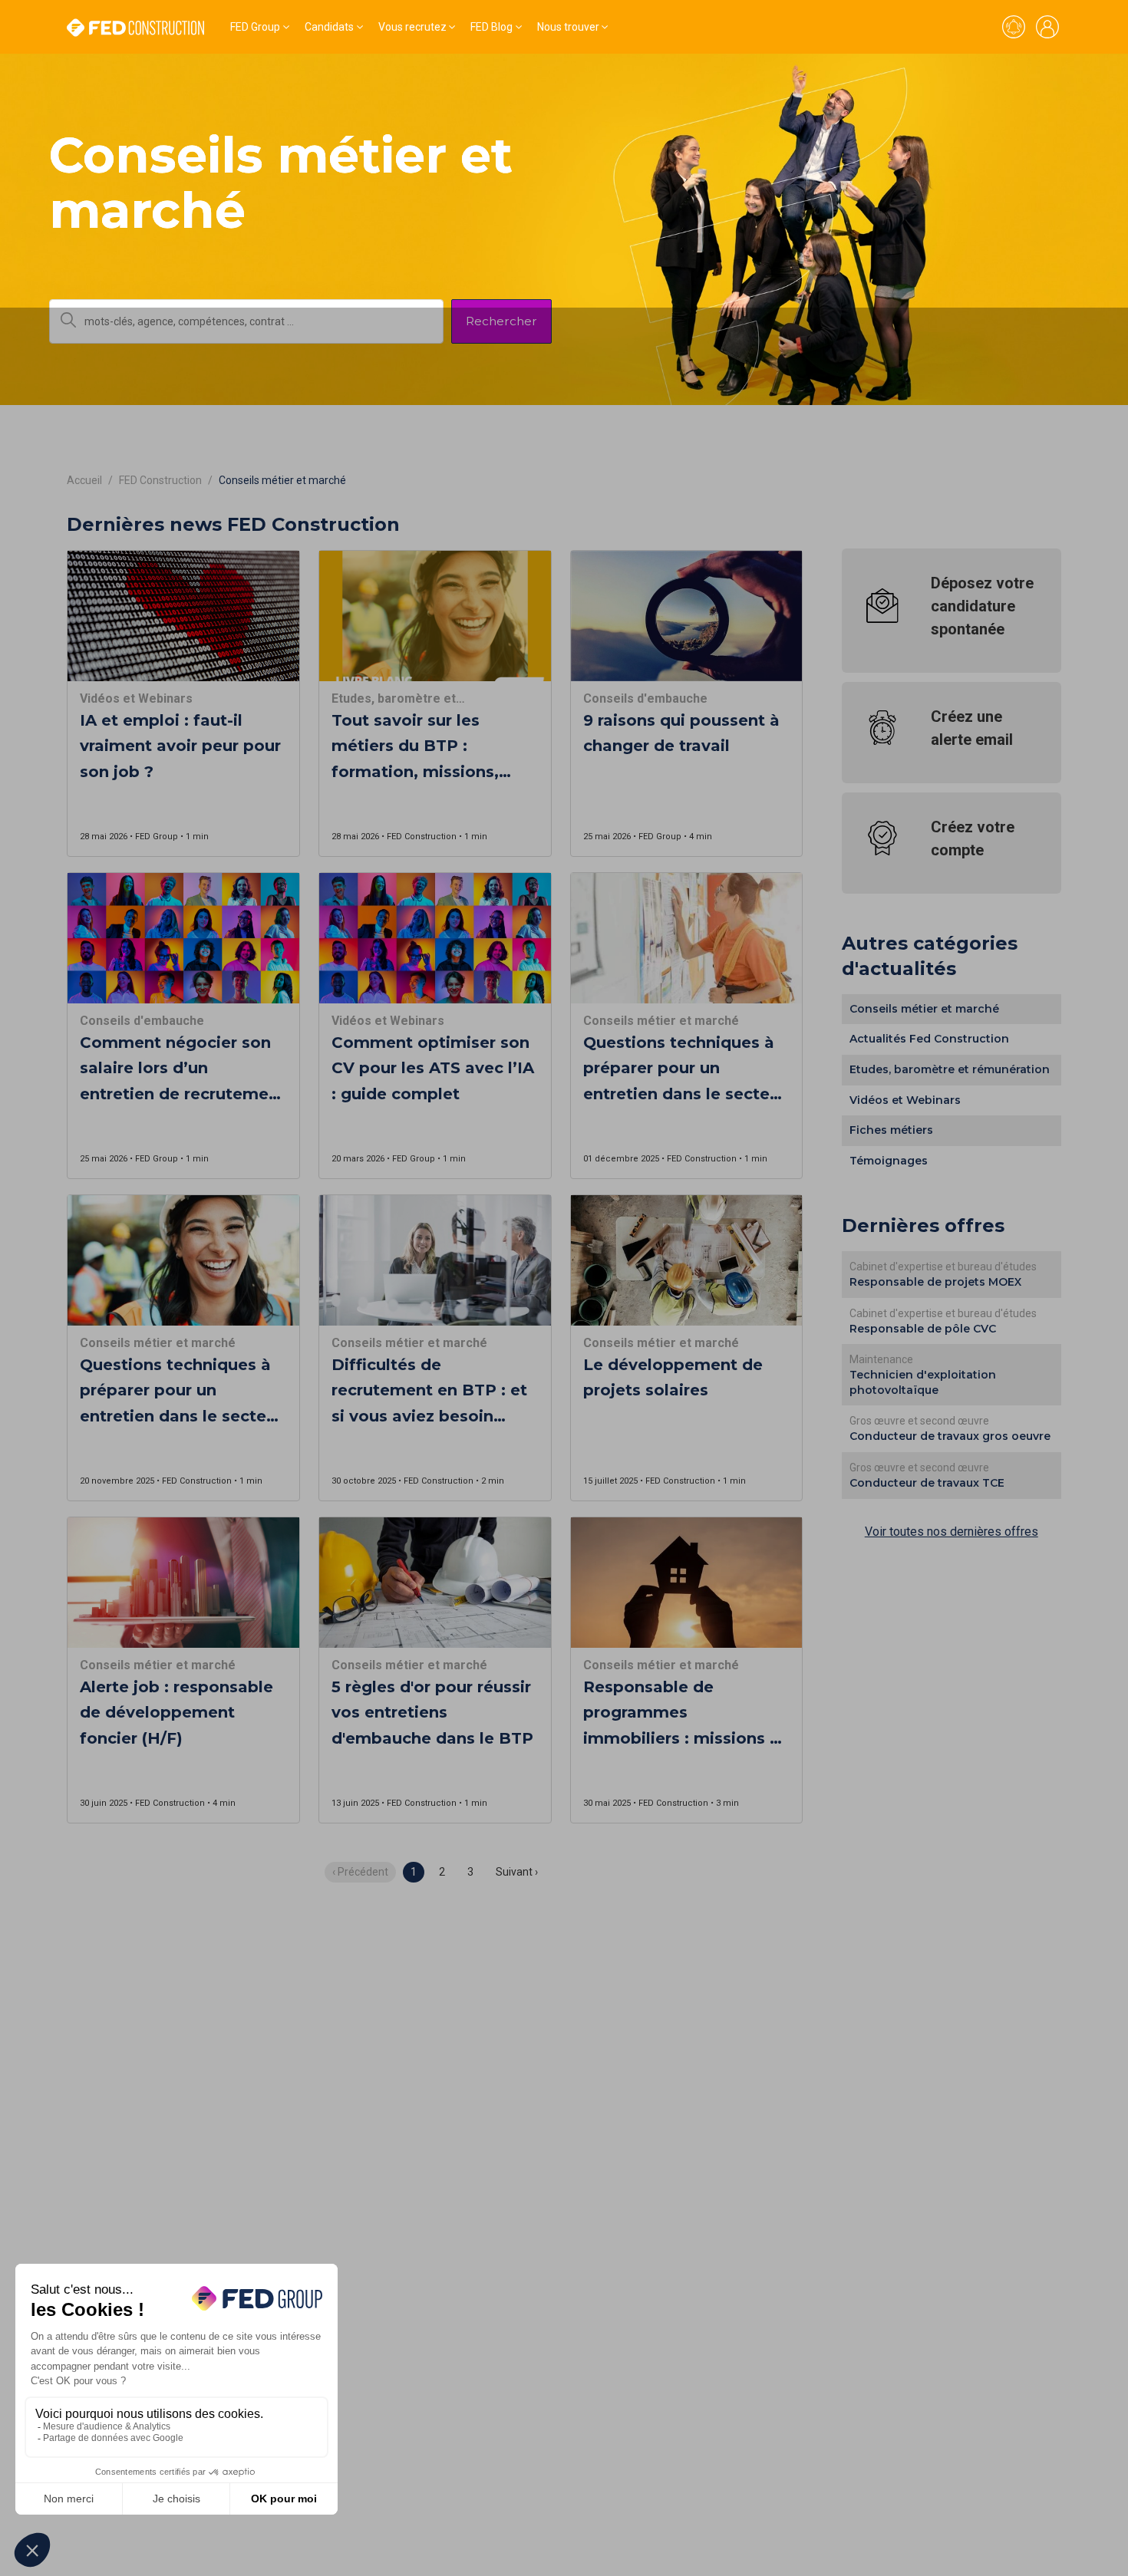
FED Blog (491, 27)
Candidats (329, 27)
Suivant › (517, 1872)
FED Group (255, 27)
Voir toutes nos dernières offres (952, 1532)
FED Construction (160, 480)
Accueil (84, 480)
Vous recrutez (412, 27)
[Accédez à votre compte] (1047, 27)
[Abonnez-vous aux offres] (1014, 27)
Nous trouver (568, 27)
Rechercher (501, 321)
